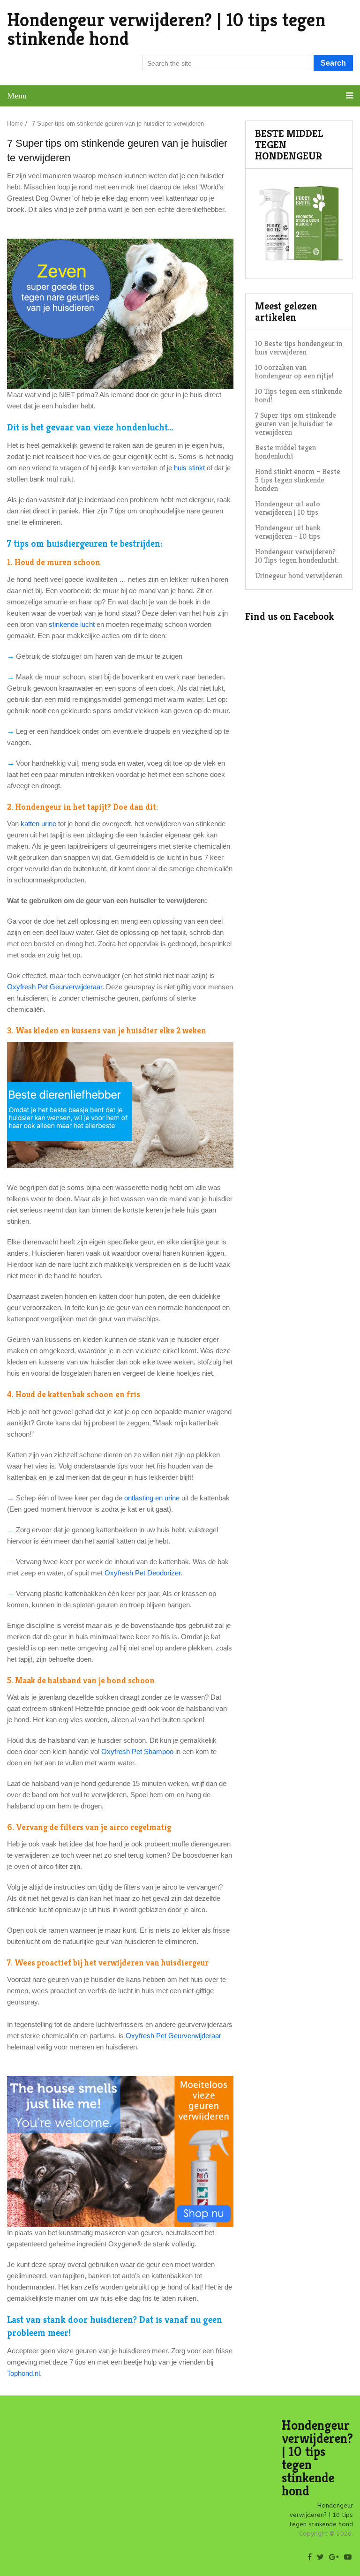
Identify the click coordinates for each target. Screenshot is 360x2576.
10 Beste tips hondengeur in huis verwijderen (299, 348)
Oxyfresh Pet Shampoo (137, 1751)
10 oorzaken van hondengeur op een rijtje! (294, 372)
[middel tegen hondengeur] (299, 264)
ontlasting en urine (152, 1498)
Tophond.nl (23, 2373)
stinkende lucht (72, 624)
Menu (17, 96)
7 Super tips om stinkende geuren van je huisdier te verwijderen (296, 424)
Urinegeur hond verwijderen (299, 576)
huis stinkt (189, 468)
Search (333, 63)
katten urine (38, 824)
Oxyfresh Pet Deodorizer (142, 1573)
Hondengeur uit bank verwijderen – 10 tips (288, 532)
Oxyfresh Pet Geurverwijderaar (55, 987)
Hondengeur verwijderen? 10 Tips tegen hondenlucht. (297, 556)
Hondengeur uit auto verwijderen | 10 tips (288, 508)
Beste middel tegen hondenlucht (285, 452)
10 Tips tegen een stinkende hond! (299, 395)
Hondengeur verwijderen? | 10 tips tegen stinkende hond (166, 29)
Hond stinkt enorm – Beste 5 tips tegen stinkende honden (298, 480)
